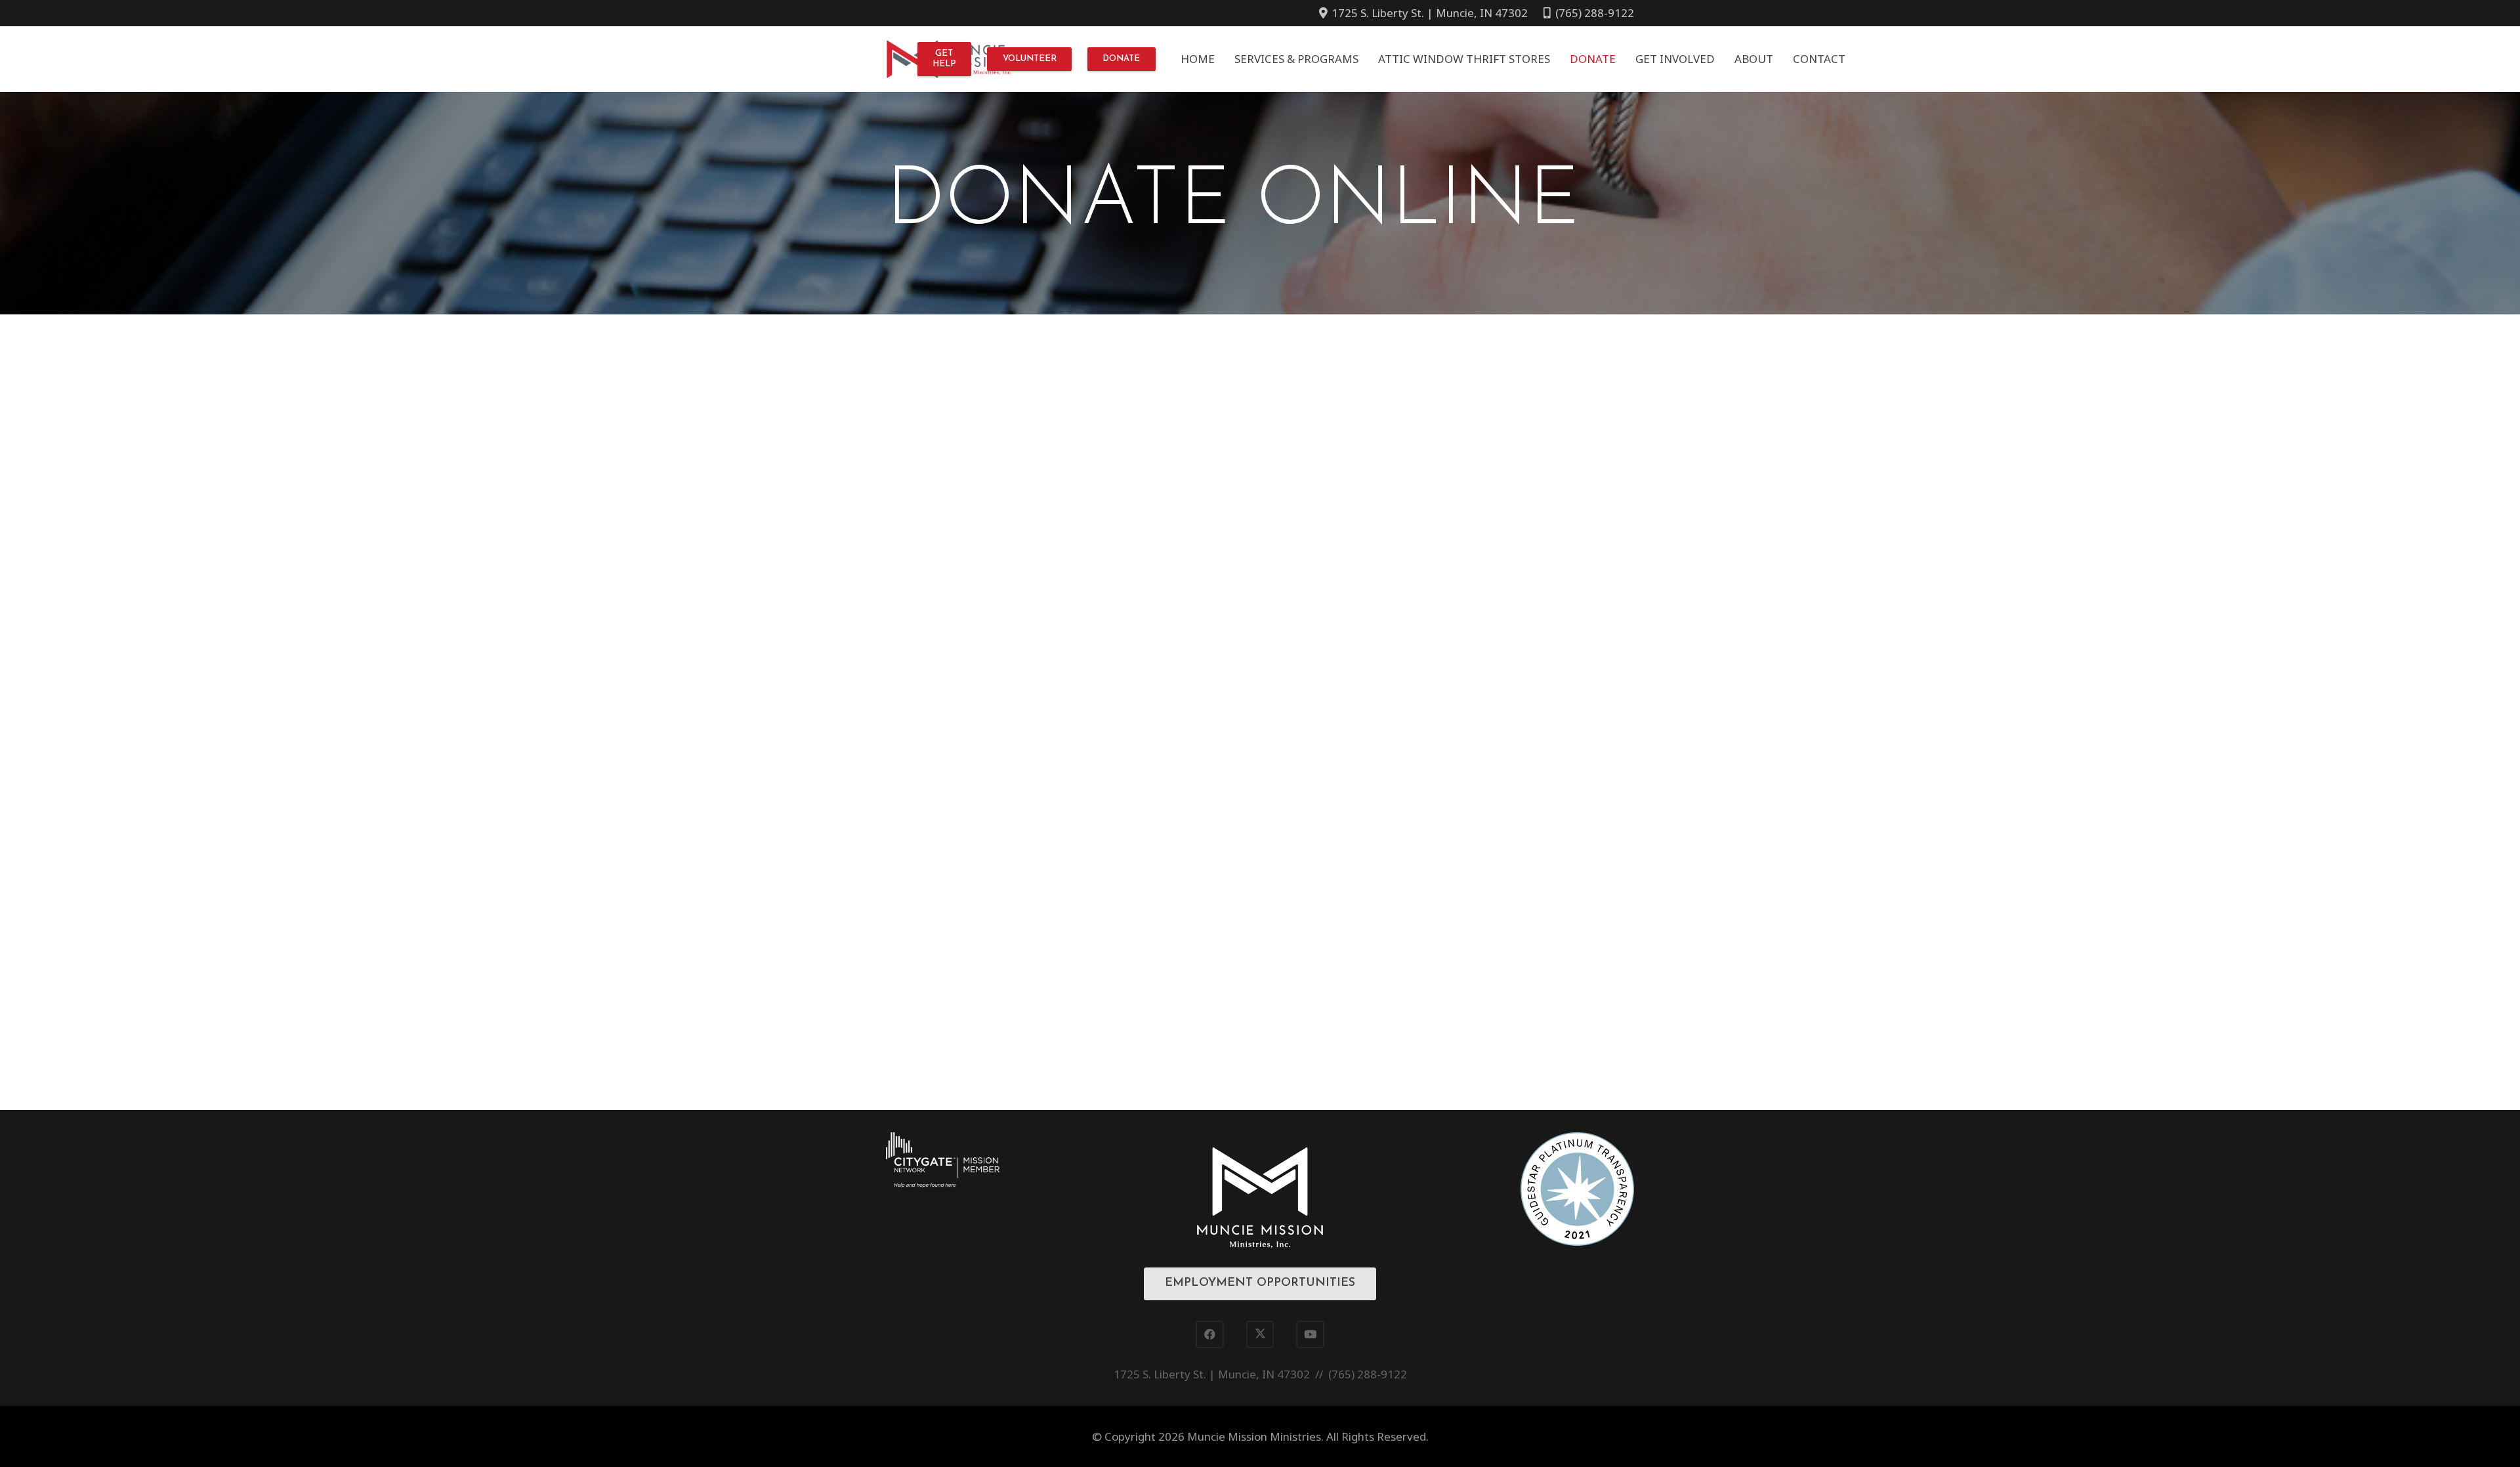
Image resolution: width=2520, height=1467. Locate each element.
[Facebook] (1210, 1335)
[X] (1260, 1335)
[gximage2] (1577, 1189)
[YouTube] (1310, 1335)
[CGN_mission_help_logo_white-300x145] (943, 1160)
